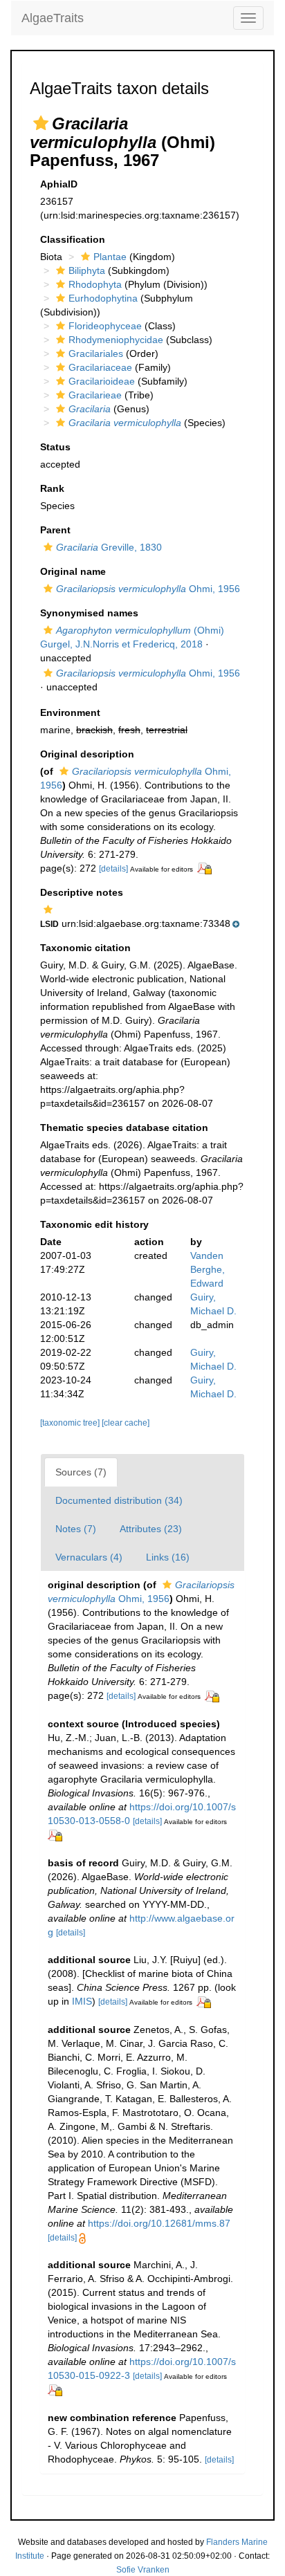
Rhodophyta (95, 284)
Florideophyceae (105, 326)
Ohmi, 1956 (148, 589)
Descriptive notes (82, 892)
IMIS (82, 2001)
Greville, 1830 (109, 547)
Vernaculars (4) (89, 1557)
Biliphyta (87, 270)
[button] (41, 123)
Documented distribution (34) (119, 1500)
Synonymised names (89, 613)
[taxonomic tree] (71, 1423)
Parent (55, 530)
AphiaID (59, 184)
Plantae (110, 257)
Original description (87, 754)
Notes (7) (76, 1529)
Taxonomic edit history (94, 1224)
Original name (73, 571)
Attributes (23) (151, 1529)
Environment (70, 712)
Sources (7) (81, 1472)
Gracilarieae (95, 395)
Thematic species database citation (124, 1128)
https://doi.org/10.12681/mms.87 (159, 2223)
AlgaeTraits (53, 18)
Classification (73, 239)
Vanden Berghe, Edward (208, 1269)
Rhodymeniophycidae (116, 340)
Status (55, 447)
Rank (52, 488)
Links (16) (168, 1557)
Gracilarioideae (102, 381)
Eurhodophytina (103, 298)
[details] (113, 869)
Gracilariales (96, 353)
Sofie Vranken (143, 2570)
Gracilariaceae (100, 367)
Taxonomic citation (85, 948)
